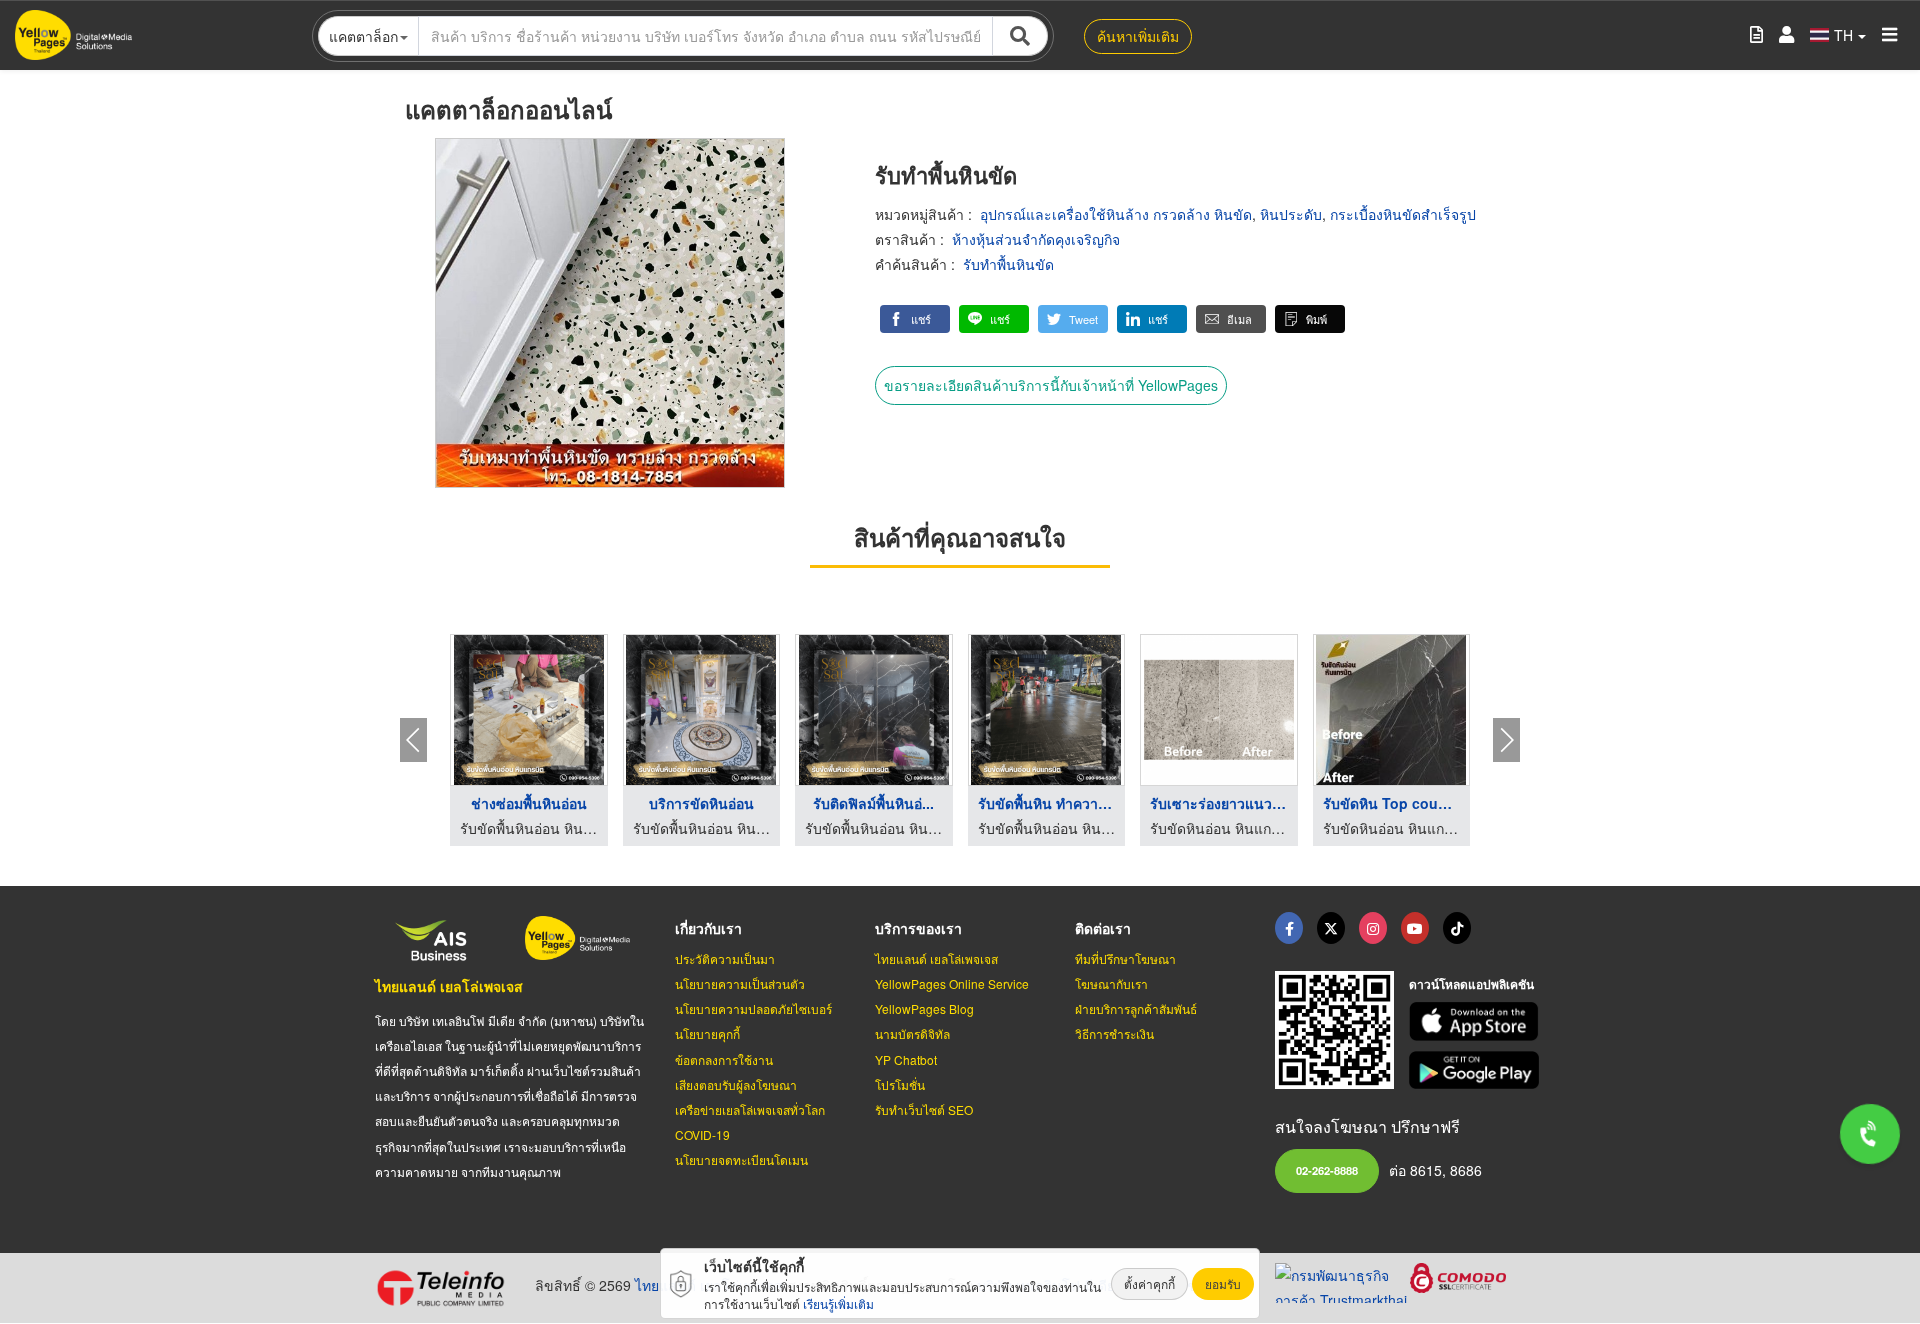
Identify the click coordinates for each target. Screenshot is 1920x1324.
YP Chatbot (906, 1059)
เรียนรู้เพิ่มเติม (838, 1303)
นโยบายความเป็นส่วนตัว (740, 983)
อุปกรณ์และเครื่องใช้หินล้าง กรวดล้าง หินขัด (1116, 214)
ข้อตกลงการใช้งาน (724, 1059)
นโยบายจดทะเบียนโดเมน (741, 1159)
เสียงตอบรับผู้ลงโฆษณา (736, 1084)
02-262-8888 (1327, 1170)
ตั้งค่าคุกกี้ (1149, 1283)
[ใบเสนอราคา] (1756, 35)
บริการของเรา (918, 928)
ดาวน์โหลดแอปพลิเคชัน (1471, 984)
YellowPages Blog (924, 1008)
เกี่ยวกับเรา (708, 928)
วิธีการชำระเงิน (1114, 1033)
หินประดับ (1291, 214)
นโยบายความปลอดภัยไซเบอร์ (753, 1008)
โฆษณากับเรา (1111, 983)
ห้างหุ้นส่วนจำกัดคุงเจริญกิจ (1036, 239)
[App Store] (1477, 1021)
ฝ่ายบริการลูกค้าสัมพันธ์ (1136, 1008)
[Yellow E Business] (1289, 928)
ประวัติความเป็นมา (725, 958)
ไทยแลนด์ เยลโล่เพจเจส (449, 986)
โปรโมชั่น (900, 1084)
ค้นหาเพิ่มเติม (1138, 36)
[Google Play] (1477, 1070)
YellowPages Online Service (952, 983)
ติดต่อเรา (1103, 928)
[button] (915, 319)
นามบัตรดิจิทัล (912, 1033)
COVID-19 (702, 1134)
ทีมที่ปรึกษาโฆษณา (1125, 958)
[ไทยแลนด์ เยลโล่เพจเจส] (1331, 928)
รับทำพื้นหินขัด (1008, 264)
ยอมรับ (1223, 1283)
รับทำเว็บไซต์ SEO (924, 1109)
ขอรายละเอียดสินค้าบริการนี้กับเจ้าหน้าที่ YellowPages (1051, 385)
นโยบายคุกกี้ (707, 1033)
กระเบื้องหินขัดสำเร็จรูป (1403, 214)
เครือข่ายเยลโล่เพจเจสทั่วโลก (750, 1109)
